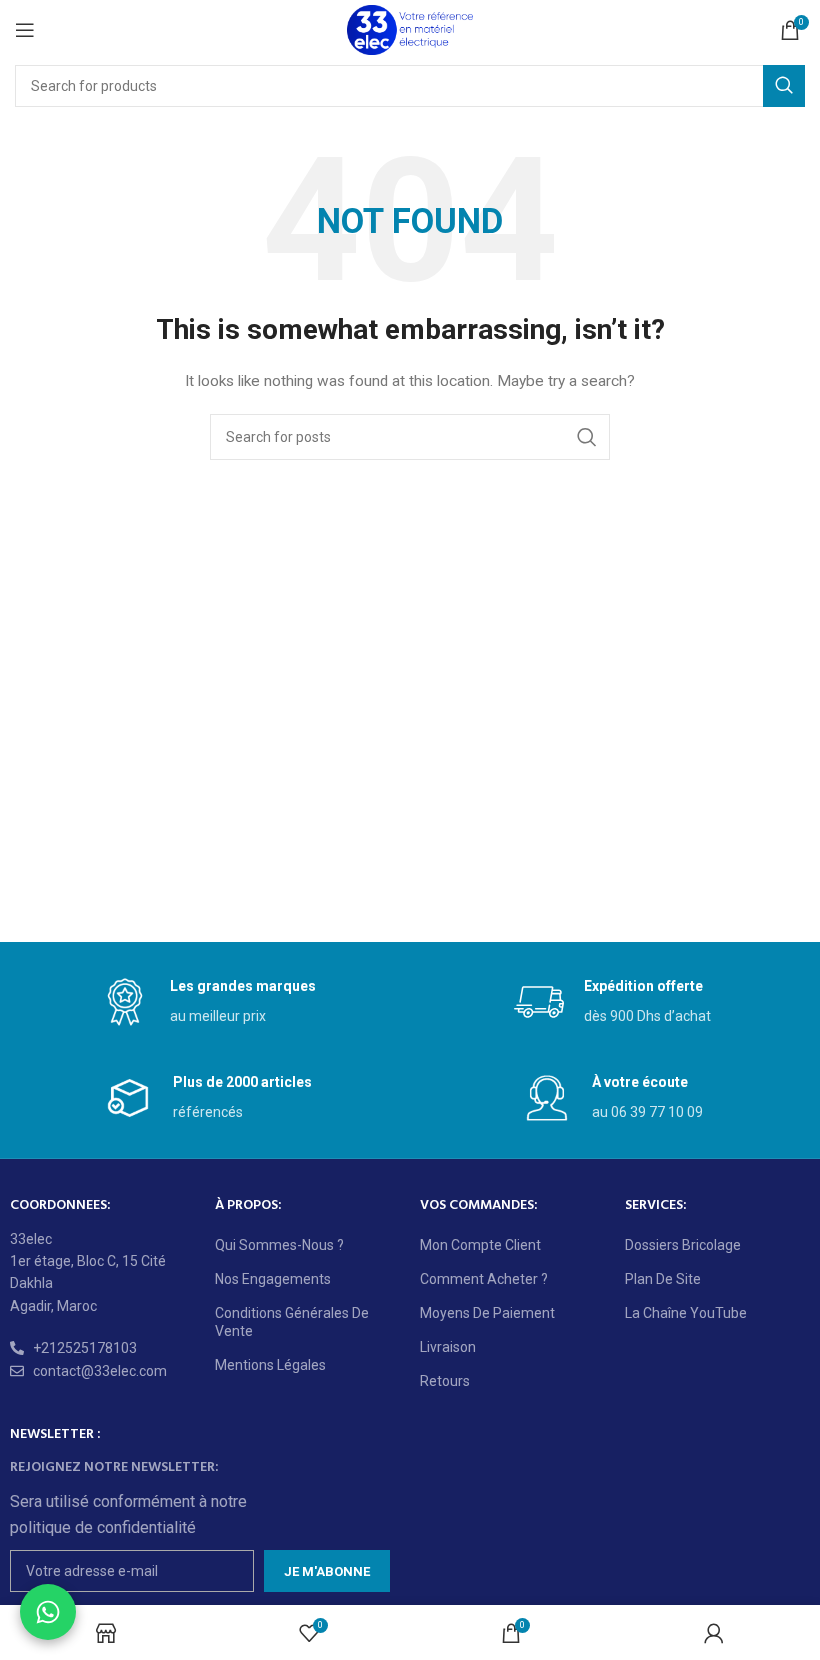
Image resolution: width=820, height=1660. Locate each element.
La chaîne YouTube (686, 1313)
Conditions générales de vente (292, 1322)
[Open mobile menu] (25, 30)
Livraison (448, 1347)
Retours (445, 1381)
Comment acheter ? (484, 1279)
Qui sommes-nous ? (279, 1245)
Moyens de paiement (487, 1313)
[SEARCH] (784, 86)
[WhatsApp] (48, 1612)
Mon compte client (480, 1245)
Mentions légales (270, 1365)
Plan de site (663, 1279)
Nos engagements (273, 1279)
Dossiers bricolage (683, 1245)
